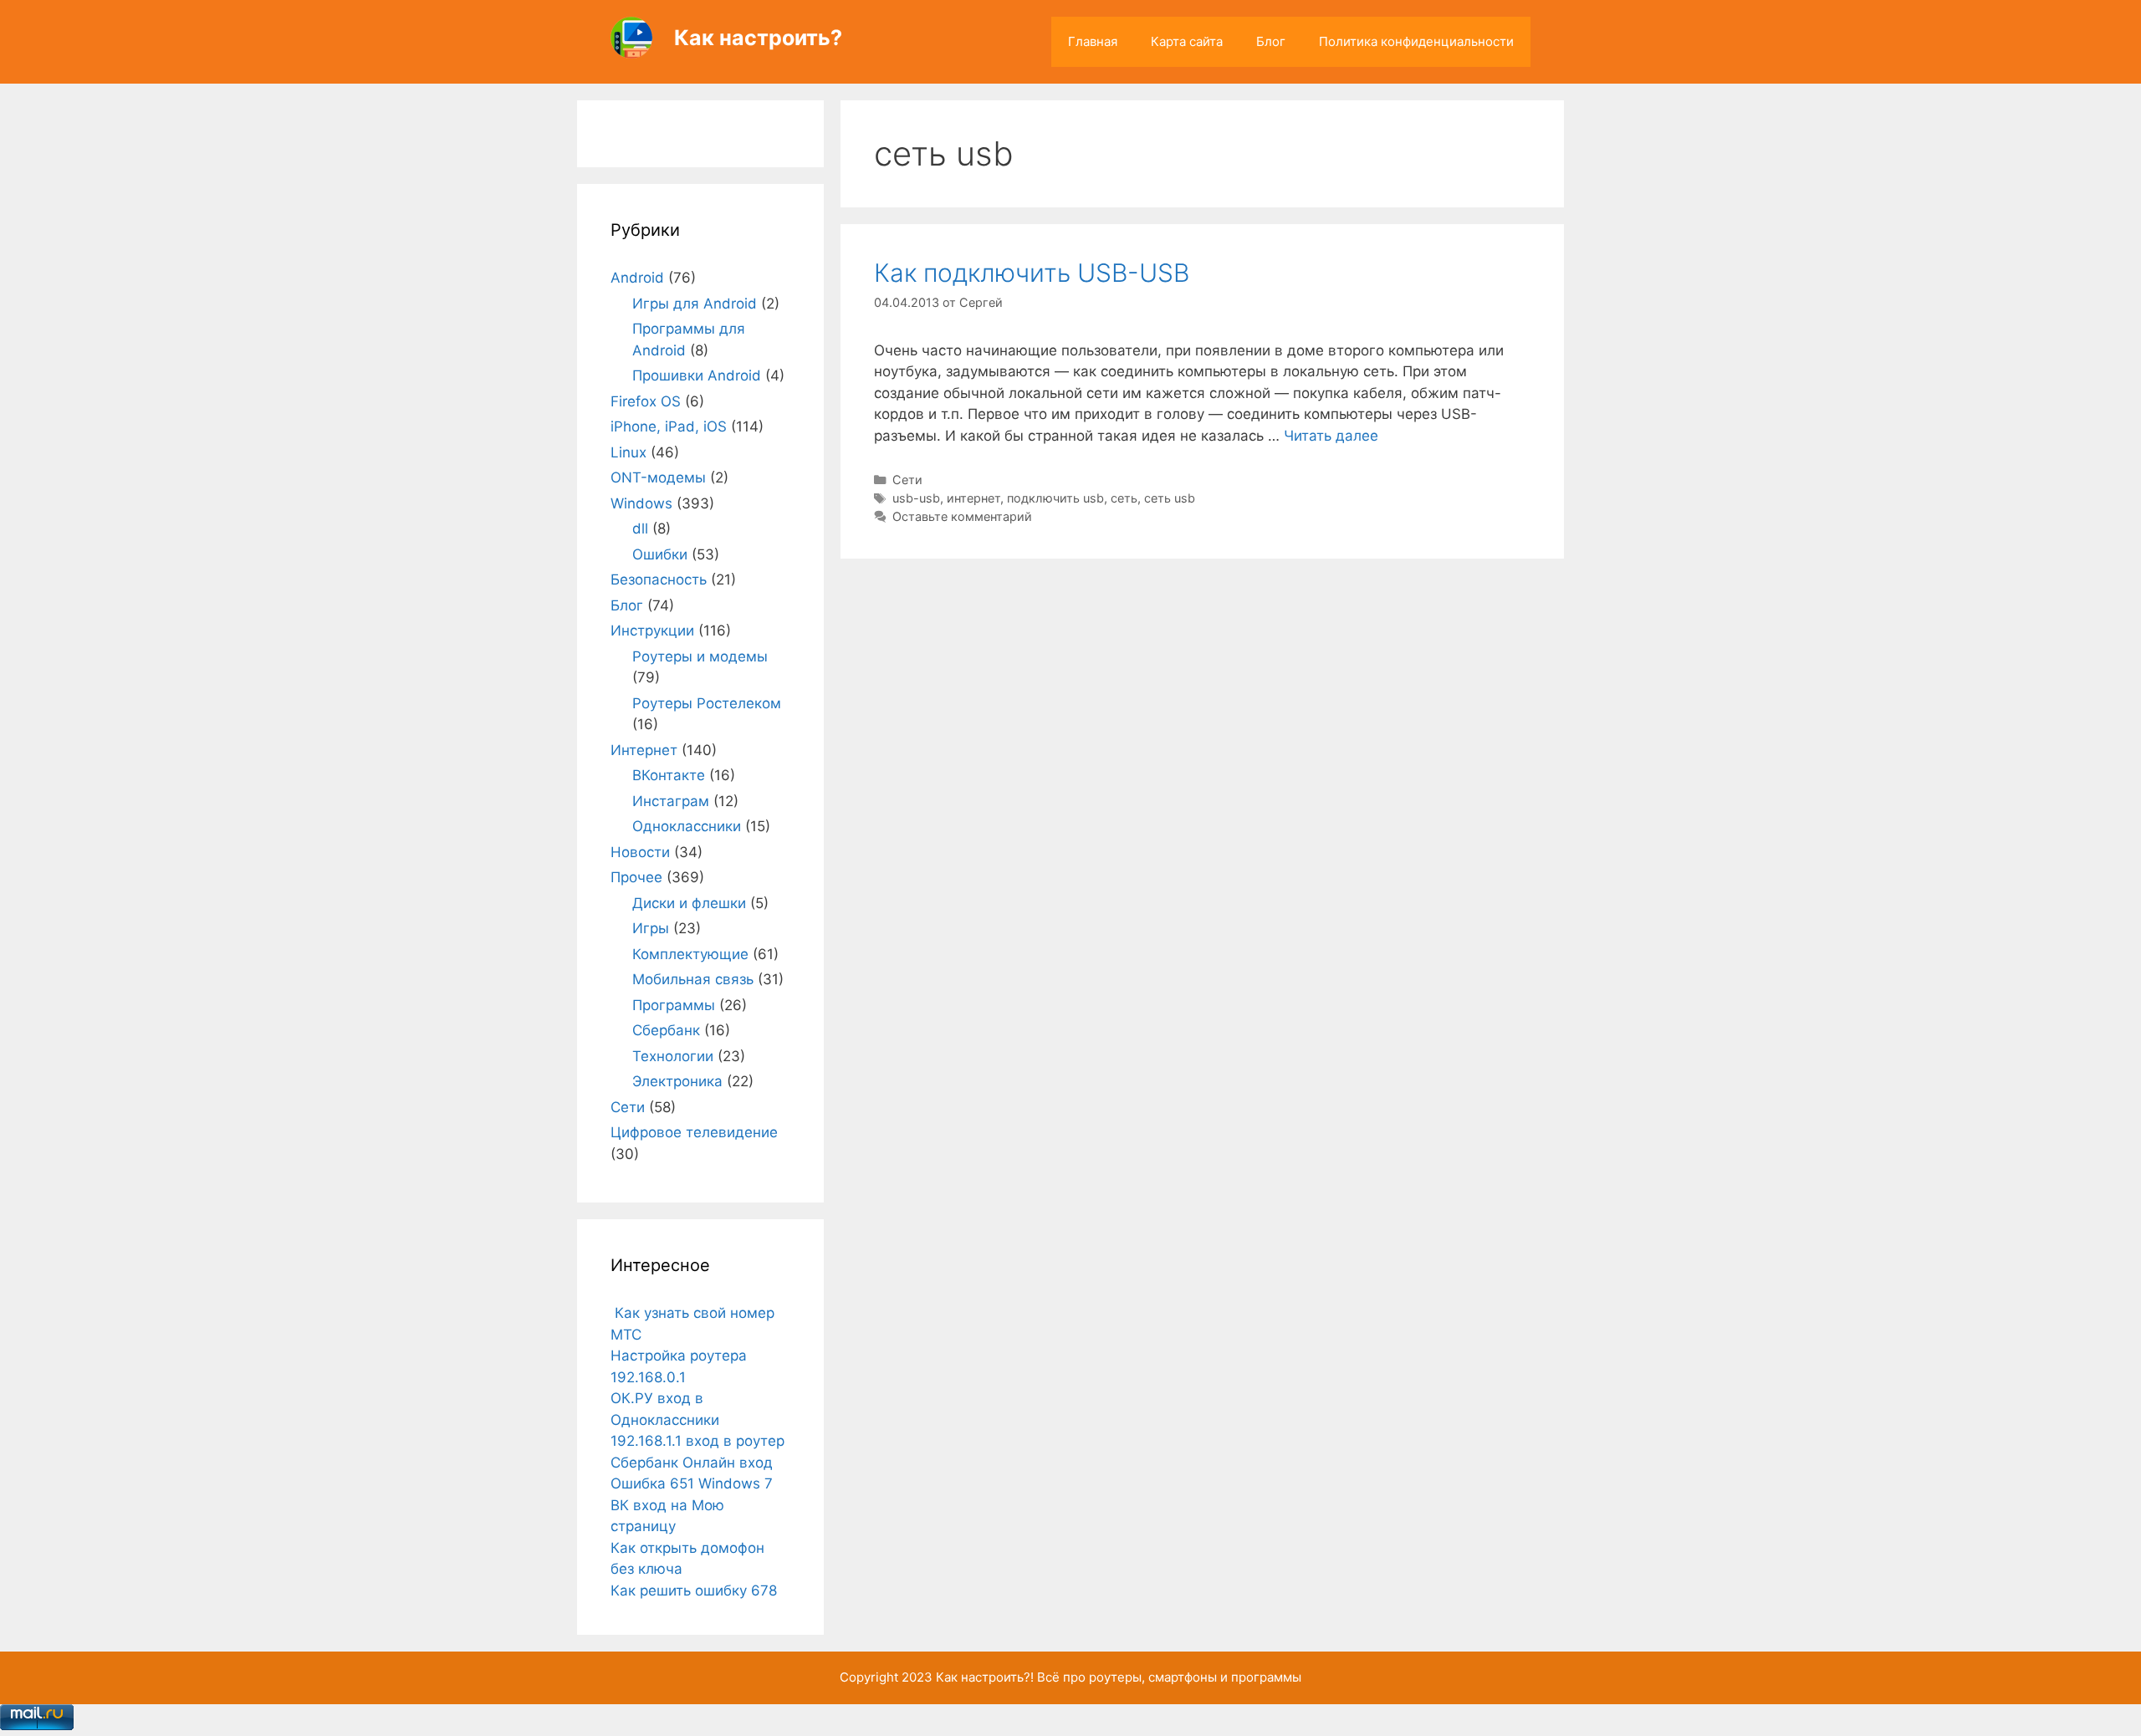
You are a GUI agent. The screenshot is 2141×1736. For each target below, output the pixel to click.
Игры (651, 928)
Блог (1271, 41)
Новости (640, 852)
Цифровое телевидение (694, 1132)
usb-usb (916, 498)
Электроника (677, 1081)
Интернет (644, 750)
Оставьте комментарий (962, 516)
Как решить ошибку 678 (694, 1590)
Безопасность (659, 580)
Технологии (673, 1056)
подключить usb (1055, 498)
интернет (973, 498)
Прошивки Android (697, 375)
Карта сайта (1187, 41)
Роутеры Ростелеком (707, 703)
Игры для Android (695, 304)
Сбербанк (666, 1030)
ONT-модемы (658, 477)
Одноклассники (687, 826)
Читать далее (1331, 436)
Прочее (636, 877)
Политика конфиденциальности (1416, 41)
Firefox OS (646, 401)
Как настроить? (758, 38)
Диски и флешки (689, 903)
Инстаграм (671, 801)
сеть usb (1170, 498)
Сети (907, 480)
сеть (1124, 498)
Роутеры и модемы (700, 656)
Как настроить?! (985, 1677)
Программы (674, 1005)
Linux (629, 452)
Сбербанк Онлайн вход (692, 1463)
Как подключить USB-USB (1032, 273)
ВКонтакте (669, 775)
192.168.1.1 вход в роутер (697, 1441)
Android (637, 278)
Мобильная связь (693, 979)
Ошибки (660, 554)
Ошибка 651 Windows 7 (692, 1483)
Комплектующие (690, 954)
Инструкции (652, 631)
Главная (1093, 41)
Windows (641, 503)
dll (640, 528)
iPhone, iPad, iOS (669, 426)
